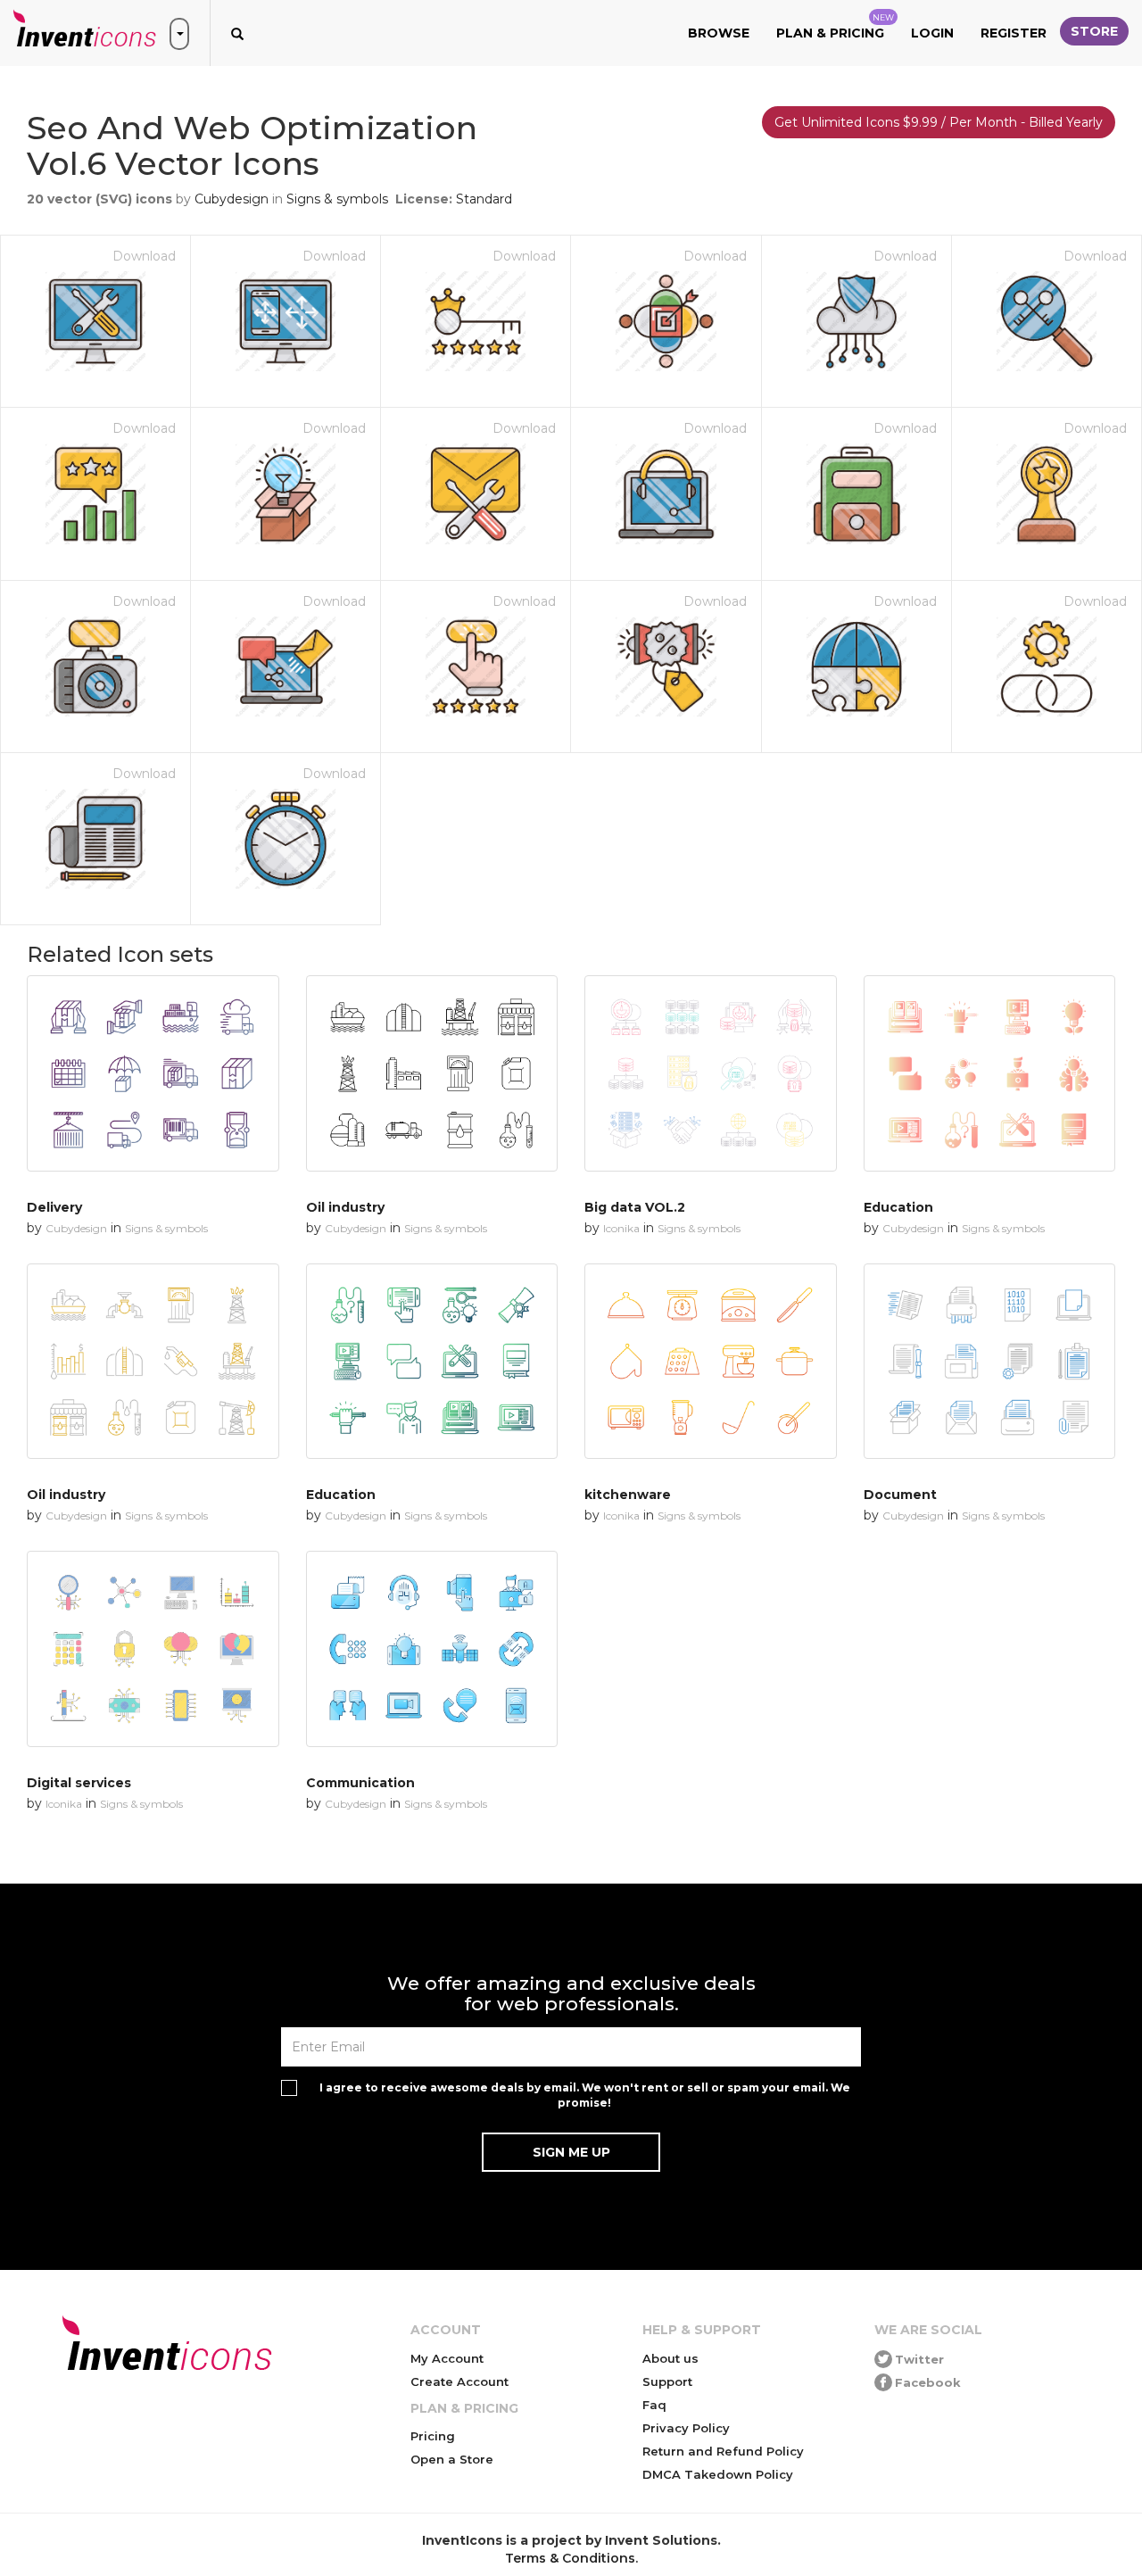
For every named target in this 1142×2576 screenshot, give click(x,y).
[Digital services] (153, 1648)
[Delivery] (153, 1073)
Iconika (621, 1228)
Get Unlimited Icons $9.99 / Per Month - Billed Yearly (939, 122)
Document (900, 1495)
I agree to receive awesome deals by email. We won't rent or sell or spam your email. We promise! (585, 2095)
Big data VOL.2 (635, 1207)
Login (932, 33)
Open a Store (452, 2459)
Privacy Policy (686, 2428)
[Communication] (432, 1648)
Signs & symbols (337, 199)
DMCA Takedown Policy (718, 2474)
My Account (447, 2358)
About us (670, 2358)
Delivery (54, 1207)
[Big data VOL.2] (711, 1073)
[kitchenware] (711, 1361)
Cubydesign (232, 199)
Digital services (79, 1783)
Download (144, 256)
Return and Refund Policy (723, 2451)
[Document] (990, 1361)
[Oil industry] (432, 1073)
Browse (719, 33)
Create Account (459, 2381)
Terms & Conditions (570, 2558)
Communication (360, 1783)
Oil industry (345, 1207)
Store (1094, 31)
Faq (654, 2405)
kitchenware (628, 1495)
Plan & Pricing (835, 27)
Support (667, 2381)
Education (898, 1207)
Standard (484, 199)
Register (1014, 33)
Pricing (433, 2436)
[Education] (990, 1073)
